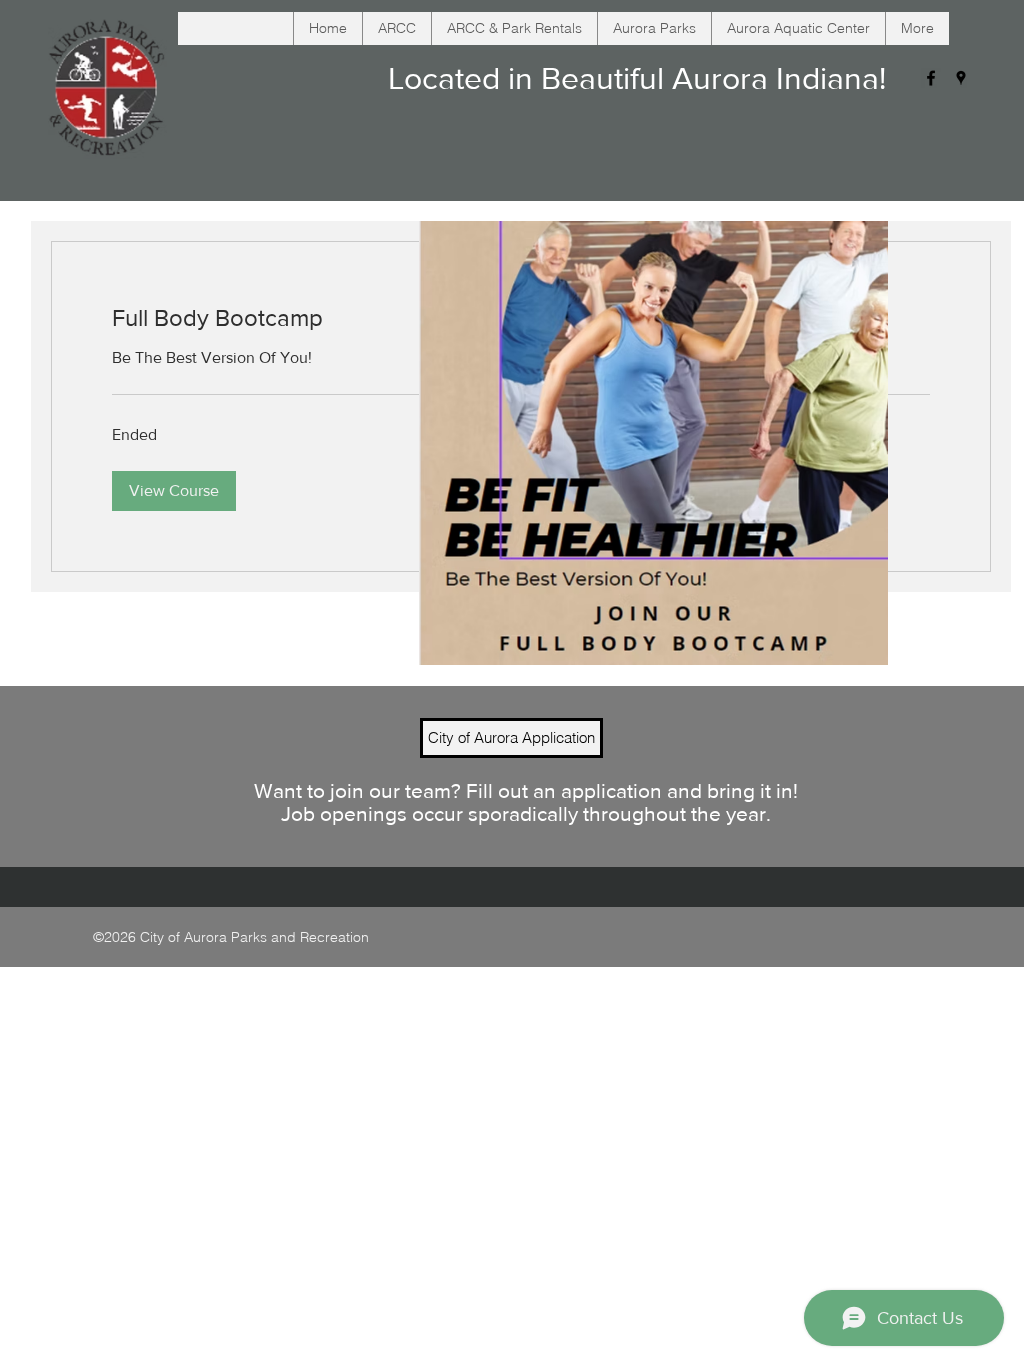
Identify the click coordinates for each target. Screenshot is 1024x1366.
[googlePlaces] (961, 78)
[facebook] (931, 78)
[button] (174, 491)
